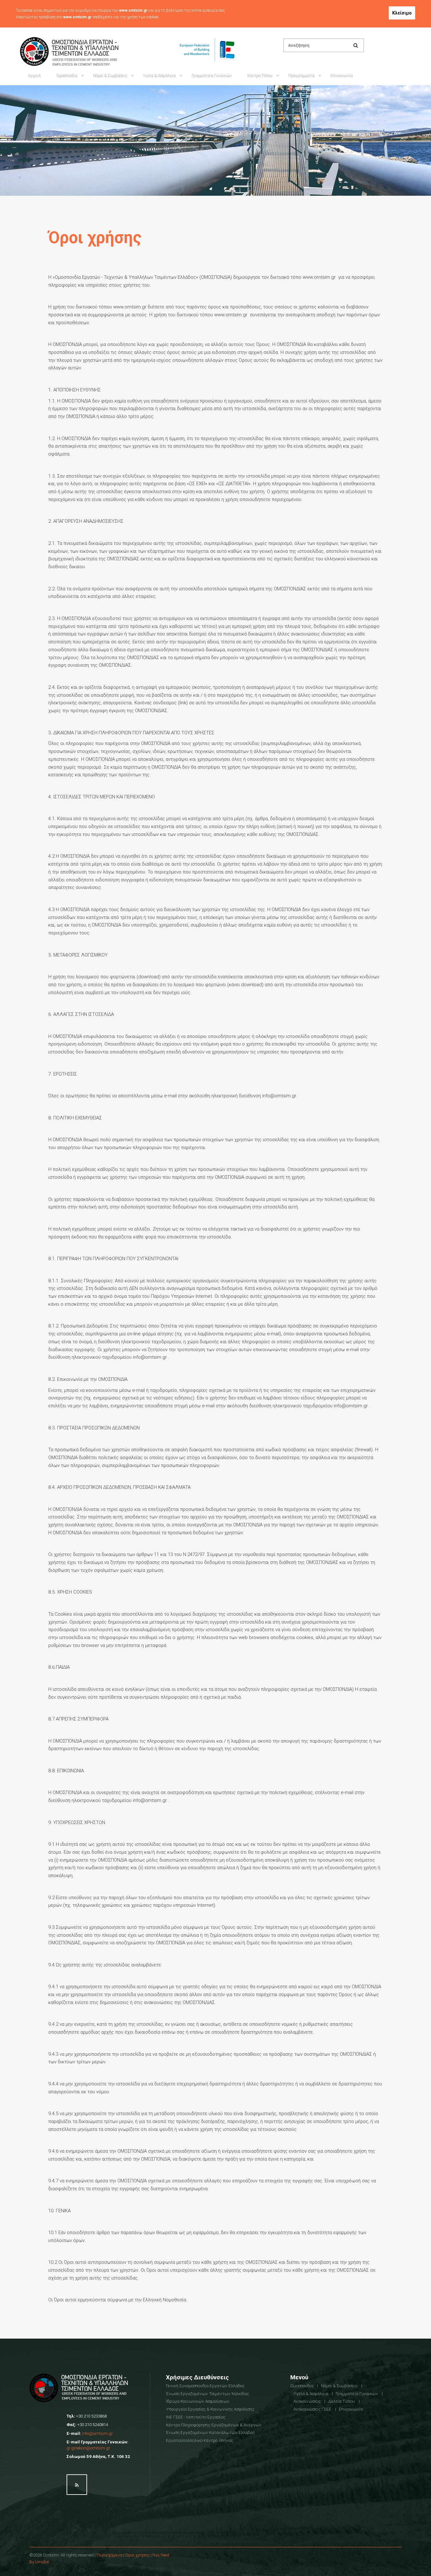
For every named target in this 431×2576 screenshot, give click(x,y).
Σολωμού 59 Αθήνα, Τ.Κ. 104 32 (98, 2456)
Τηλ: (87, 2416)
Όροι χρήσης (137, 2555)
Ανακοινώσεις (307, 2401)
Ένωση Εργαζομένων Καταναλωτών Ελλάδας (210, 2432)
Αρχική (34, 76)
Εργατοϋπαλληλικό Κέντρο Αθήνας (200, 2440)
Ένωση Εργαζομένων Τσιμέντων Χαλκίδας (207, 2394)
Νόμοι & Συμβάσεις (110, 76)
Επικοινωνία (342, 76)
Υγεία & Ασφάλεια (159, 76)
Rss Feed (161, 2555)
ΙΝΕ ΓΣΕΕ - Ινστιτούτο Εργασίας (196, 2417)
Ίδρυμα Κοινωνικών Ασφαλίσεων (198, 2401)
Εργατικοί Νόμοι (108, 23)
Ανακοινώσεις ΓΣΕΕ (265, 23)
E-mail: (90, 2433)
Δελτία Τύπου (342, 2401)
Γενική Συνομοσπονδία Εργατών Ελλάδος (205, 2386)
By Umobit (39, 2562)
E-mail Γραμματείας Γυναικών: (97, 2445)
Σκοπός (63, 23)
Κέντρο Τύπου (260, 76)
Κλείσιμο (402, 13)
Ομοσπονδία (67, 76)
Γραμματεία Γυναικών (212, 76)
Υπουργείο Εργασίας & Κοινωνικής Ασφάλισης (210, 2409)
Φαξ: (87, 2424)
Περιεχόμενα (109, 2555)
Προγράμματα (301, 76)
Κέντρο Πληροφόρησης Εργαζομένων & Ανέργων (214, 2425)
